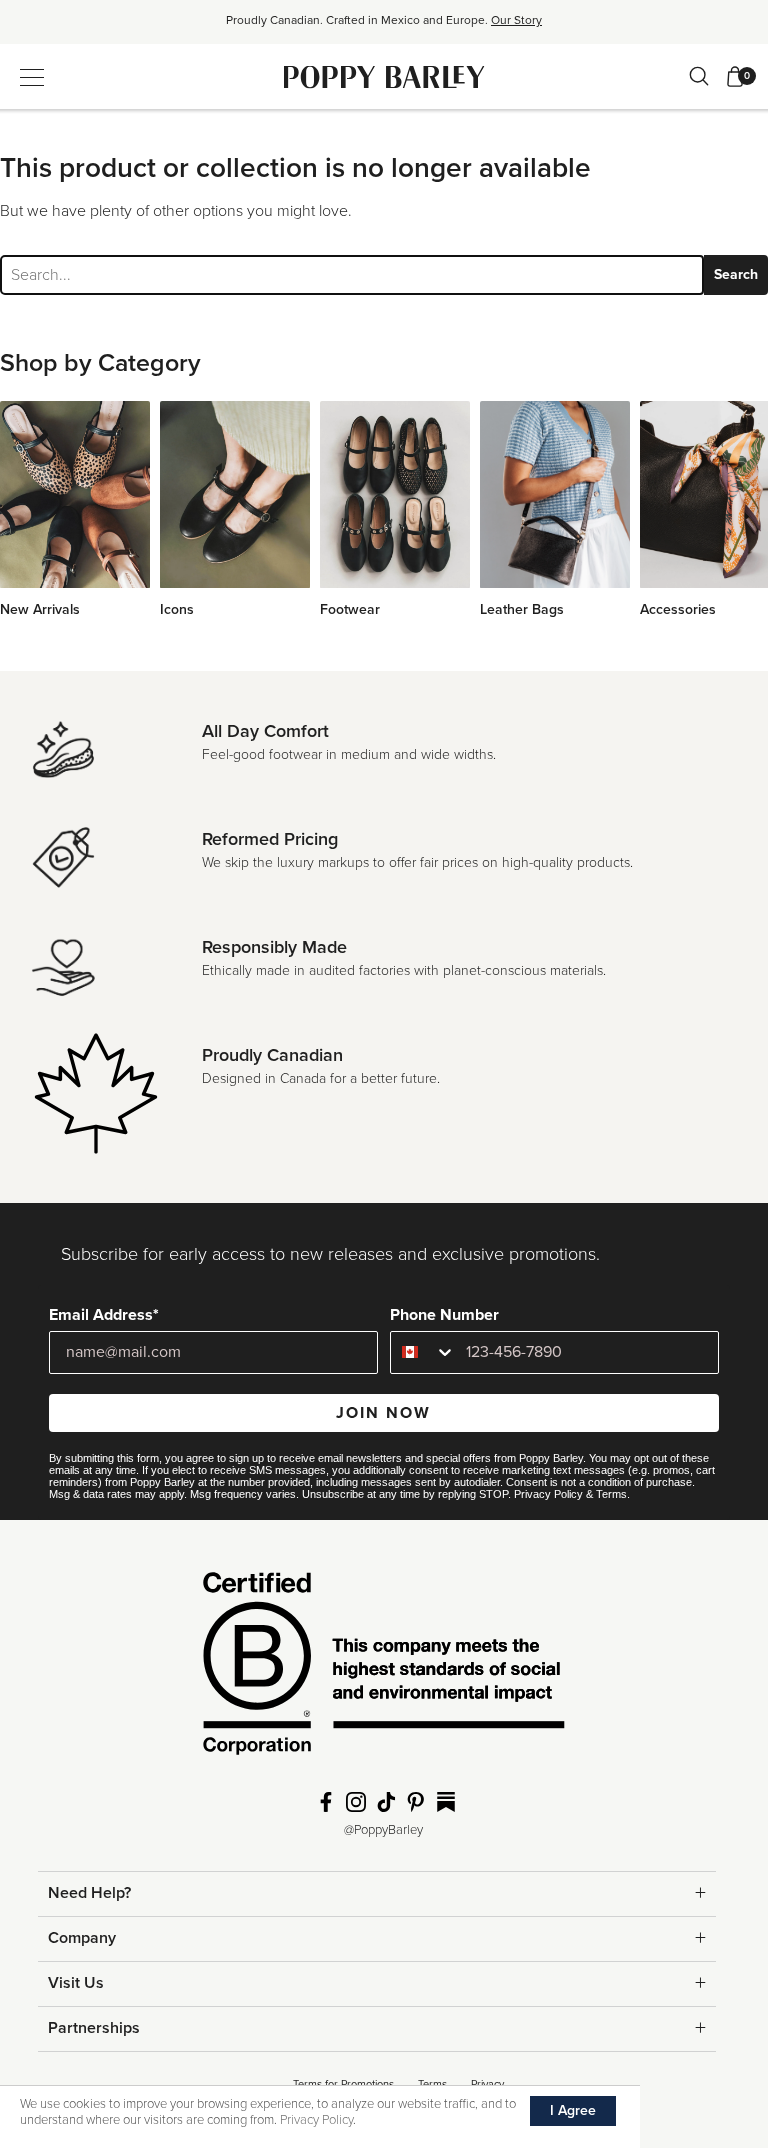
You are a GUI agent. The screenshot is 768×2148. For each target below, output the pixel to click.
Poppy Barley (384, 76)
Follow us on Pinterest (416, 1802)
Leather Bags (522, 609)
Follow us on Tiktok (386, 1802)
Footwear (350, 609)
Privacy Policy (548, 1494)
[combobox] (423, 1352)
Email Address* (104, 1315)
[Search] (699, 76)
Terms (611, 1494)
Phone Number (444, 1315)
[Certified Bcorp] (384, 1669)
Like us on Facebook (326, 1802)
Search (736, 274)
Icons (177, 609)
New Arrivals (40, 609)
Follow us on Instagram (356, 1802)
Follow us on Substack (446, 1802)
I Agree (573, 2110)
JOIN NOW (383, 1413)
